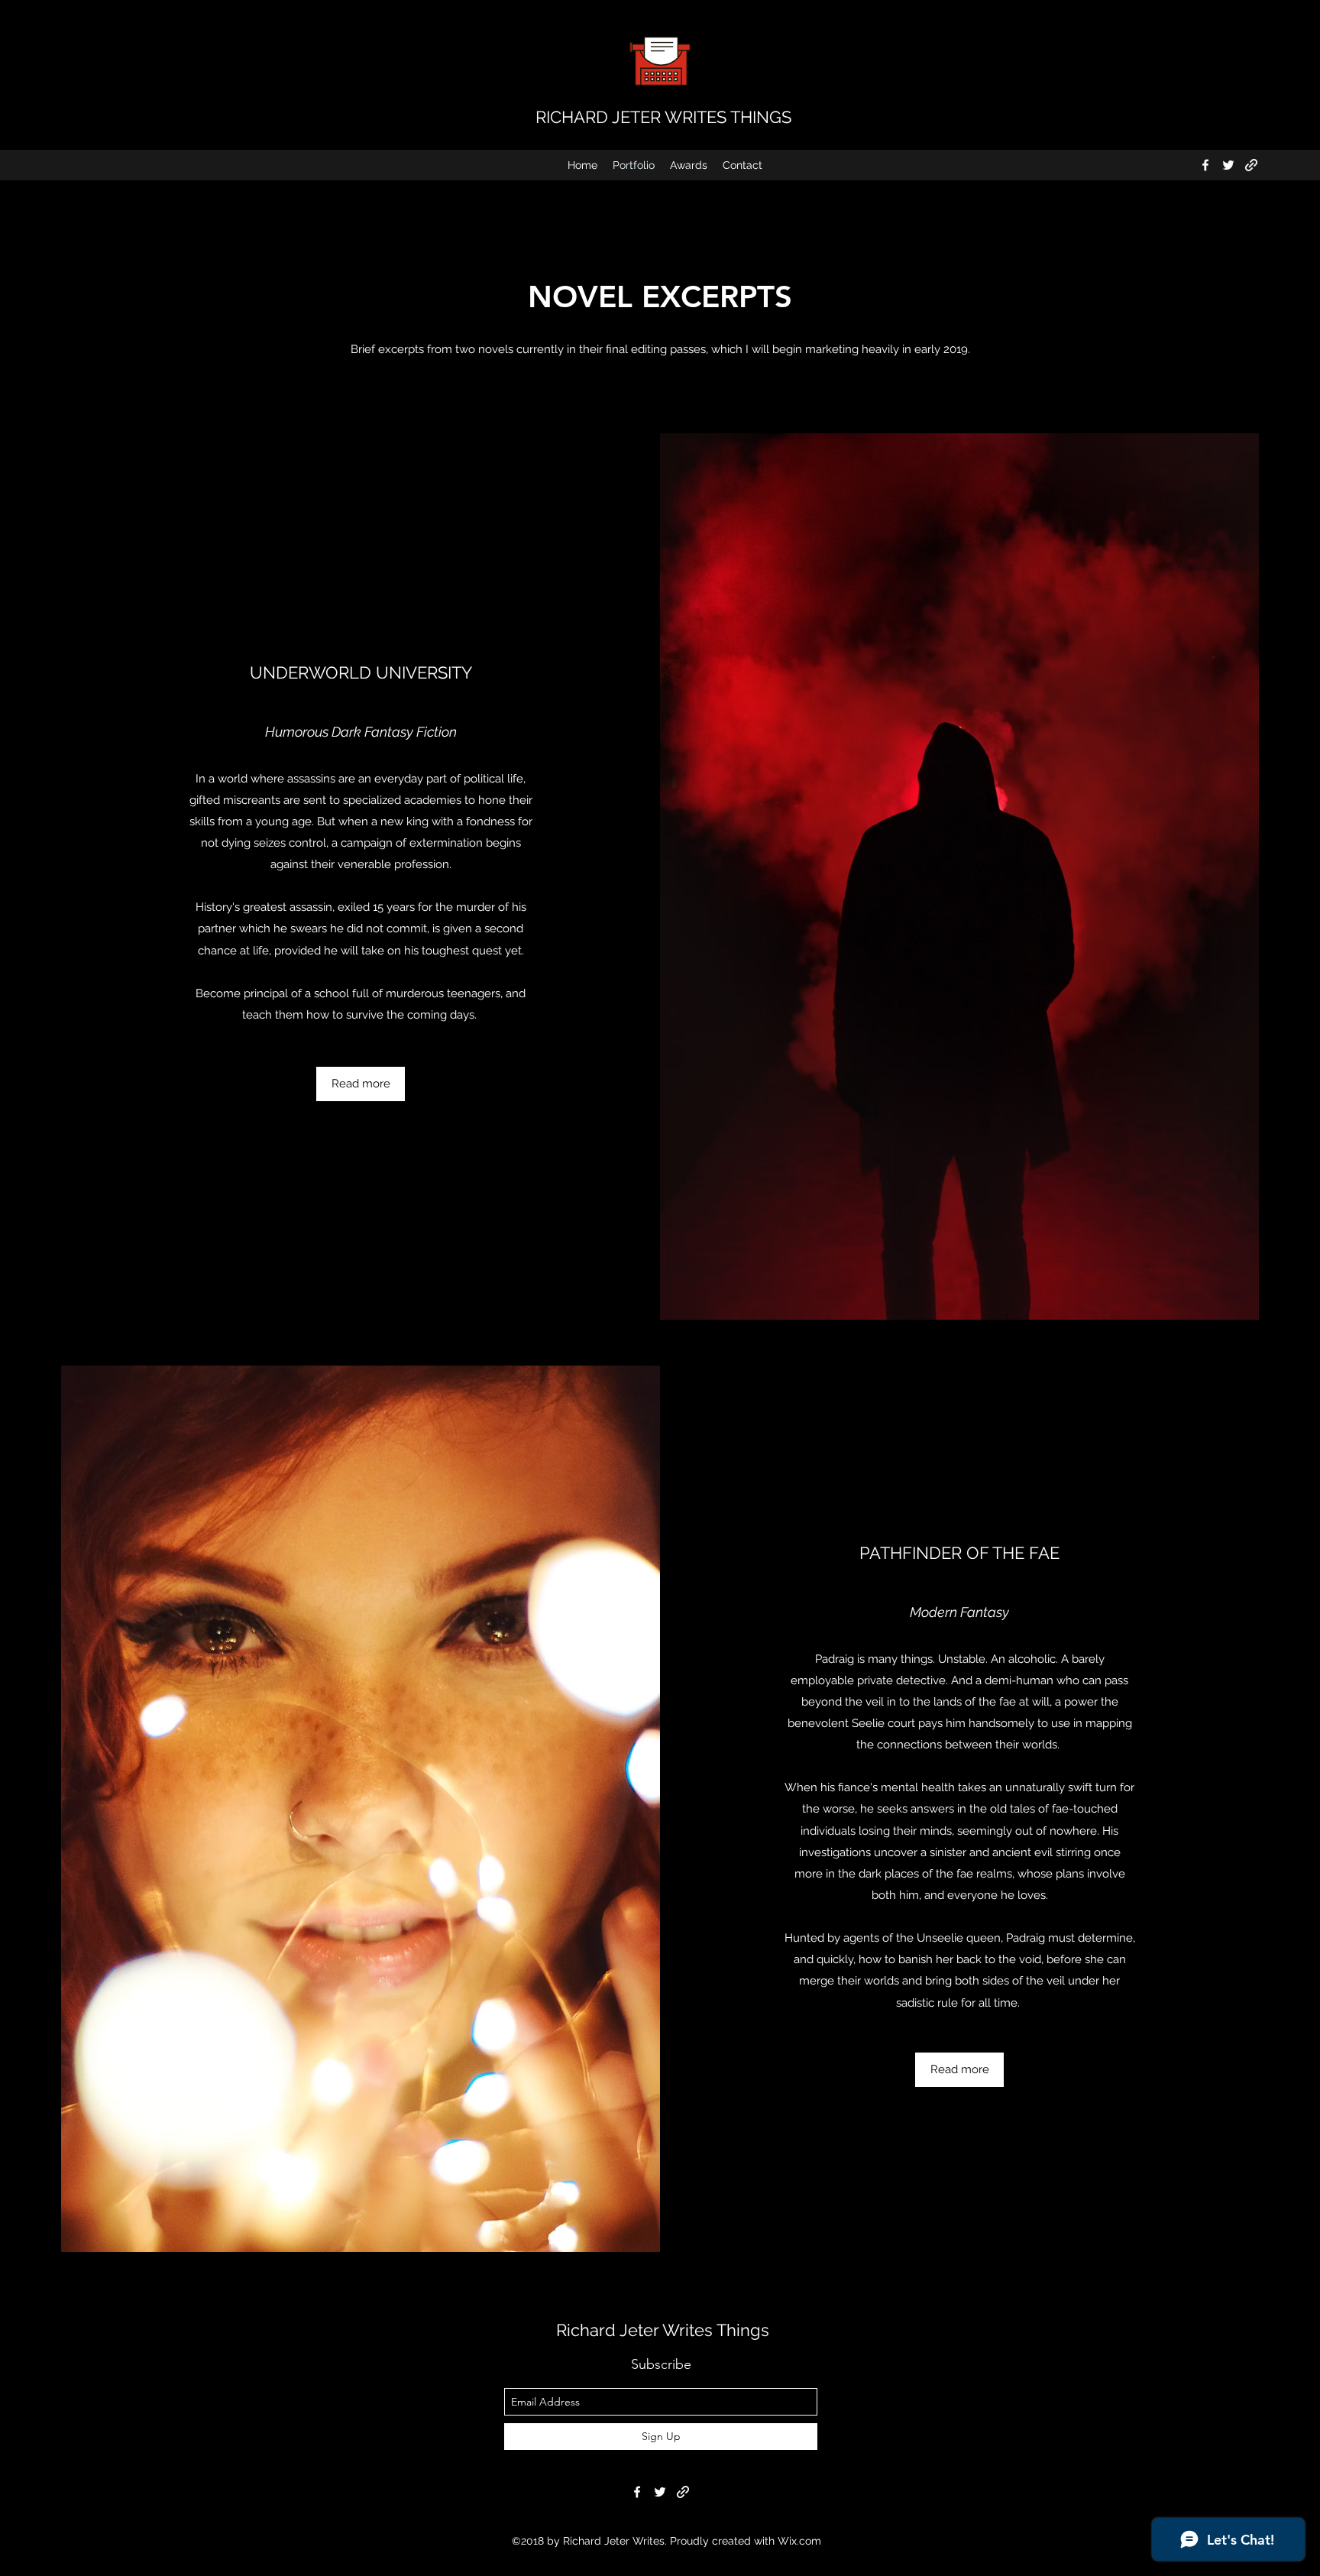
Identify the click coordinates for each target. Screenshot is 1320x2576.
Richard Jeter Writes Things (663, 2330)
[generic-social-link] (1251, 165)
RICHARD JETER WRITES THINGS (663, 117)
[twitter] (1228, 165)
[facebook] (1205, 165)
